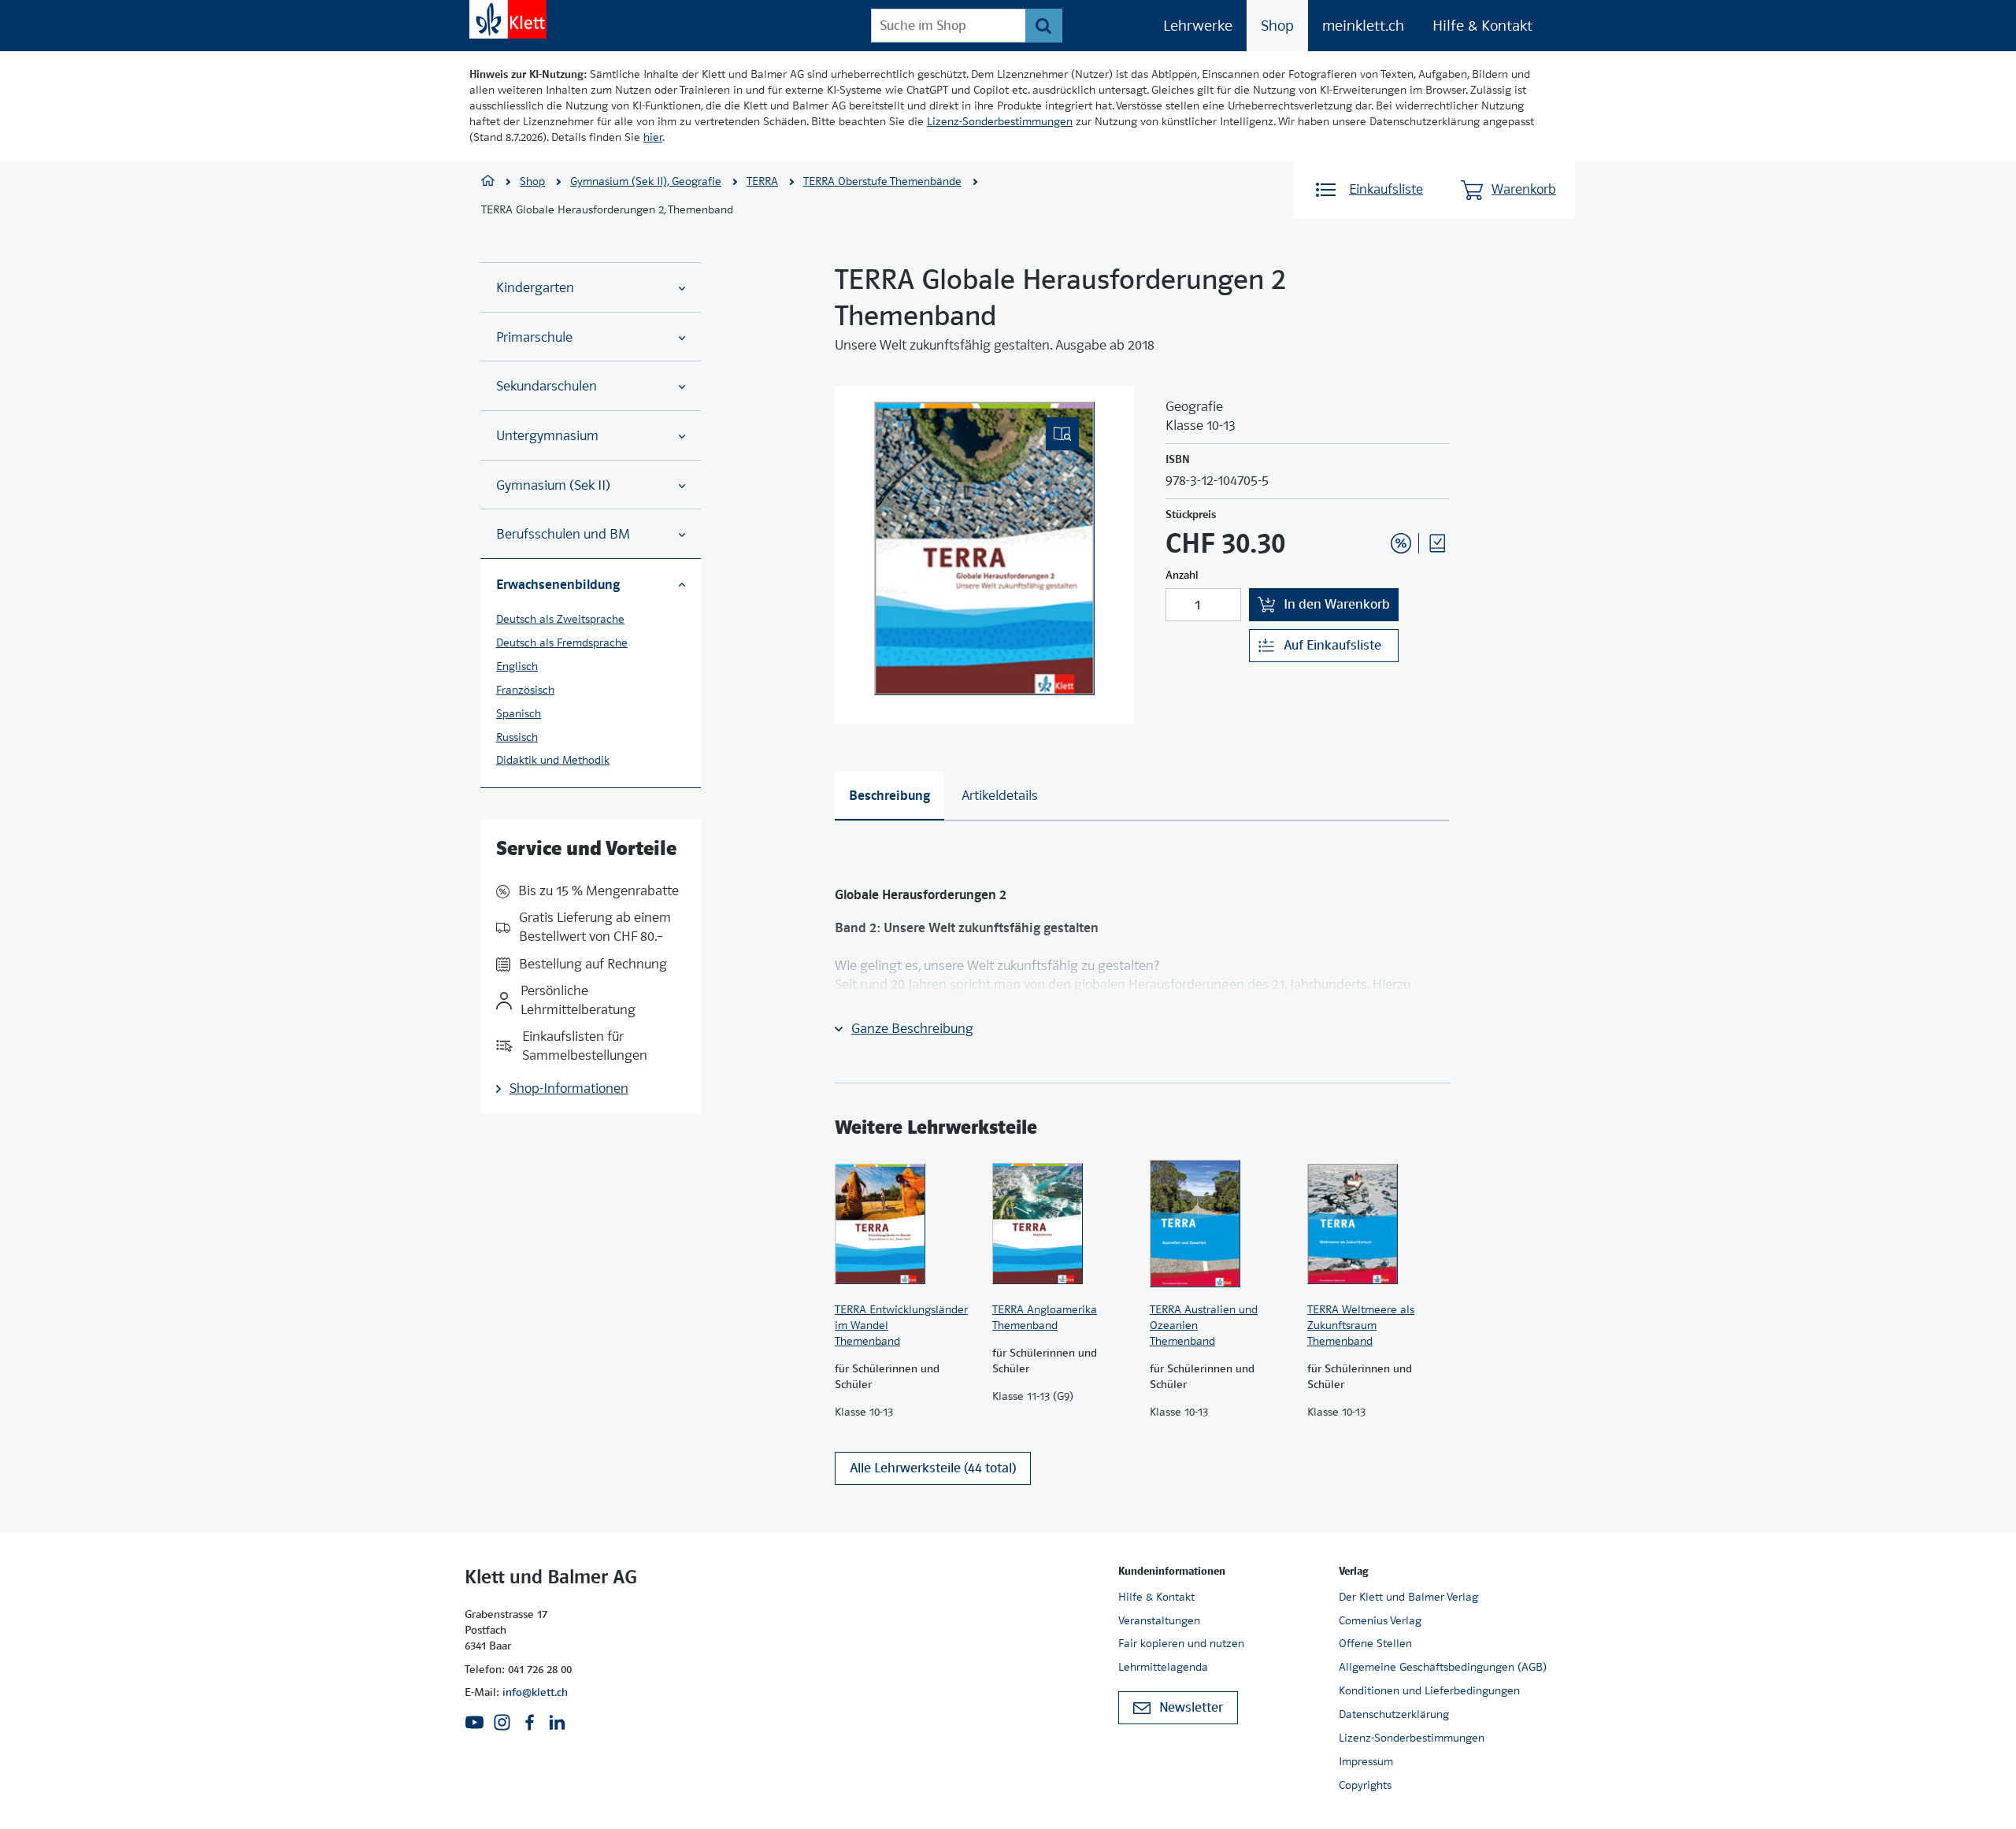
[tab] (889, 796)
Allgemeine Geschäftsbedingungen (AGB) (1443, 1667)
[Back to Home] (508, 19)
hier (653, 137)
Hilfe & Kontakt (1482, 26)
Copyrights (1365, 1785)
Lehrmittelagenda (1163, 1667)
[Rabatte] (1401, 543)
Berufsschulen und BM (563, 534)
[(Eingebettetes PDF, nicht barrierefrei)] (984, 548)
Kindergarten (535, 288)
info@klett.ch (535, 1692)
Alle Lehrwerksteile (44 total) (933, 1468)
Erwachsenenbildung (558, 584)
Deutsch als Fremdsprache (562, 642)
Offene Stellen (1375, 1643)
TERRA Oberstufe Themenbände (882, 181)
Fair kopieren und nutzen (1181, 1643)
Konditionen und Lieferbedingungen (1429, 1690)
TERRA (762, 181)
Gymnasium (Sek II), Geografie (646, 181)
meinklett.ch (1363, 26)
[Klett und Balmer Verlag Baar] (488, 182)
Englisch (517, 666)
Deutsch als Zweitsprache (560, 619)
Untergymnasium (547, 436)
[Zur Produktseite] (906, 1224)
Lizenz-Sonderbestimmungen (1000, 121)
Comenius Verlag (1380, 1620)
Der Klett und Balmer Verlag (1408, 1597)
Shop (1277, 26)
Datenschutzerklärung (1394, 1714)
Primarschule (534, 337)
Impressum (1366, 1761)
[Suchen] (1044, 26)
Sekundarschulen (547, 386)
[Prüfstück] (1437, 543)
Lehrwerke (1198, 26)
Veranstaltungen (1159, 1620)
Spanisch (519, 713)
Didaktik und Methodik (553, 760)
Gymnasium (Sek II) (553, 485)
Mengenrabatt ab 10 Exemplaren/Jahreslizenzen (1377, 501)
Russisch (517, 737)
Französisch (525, 690)
